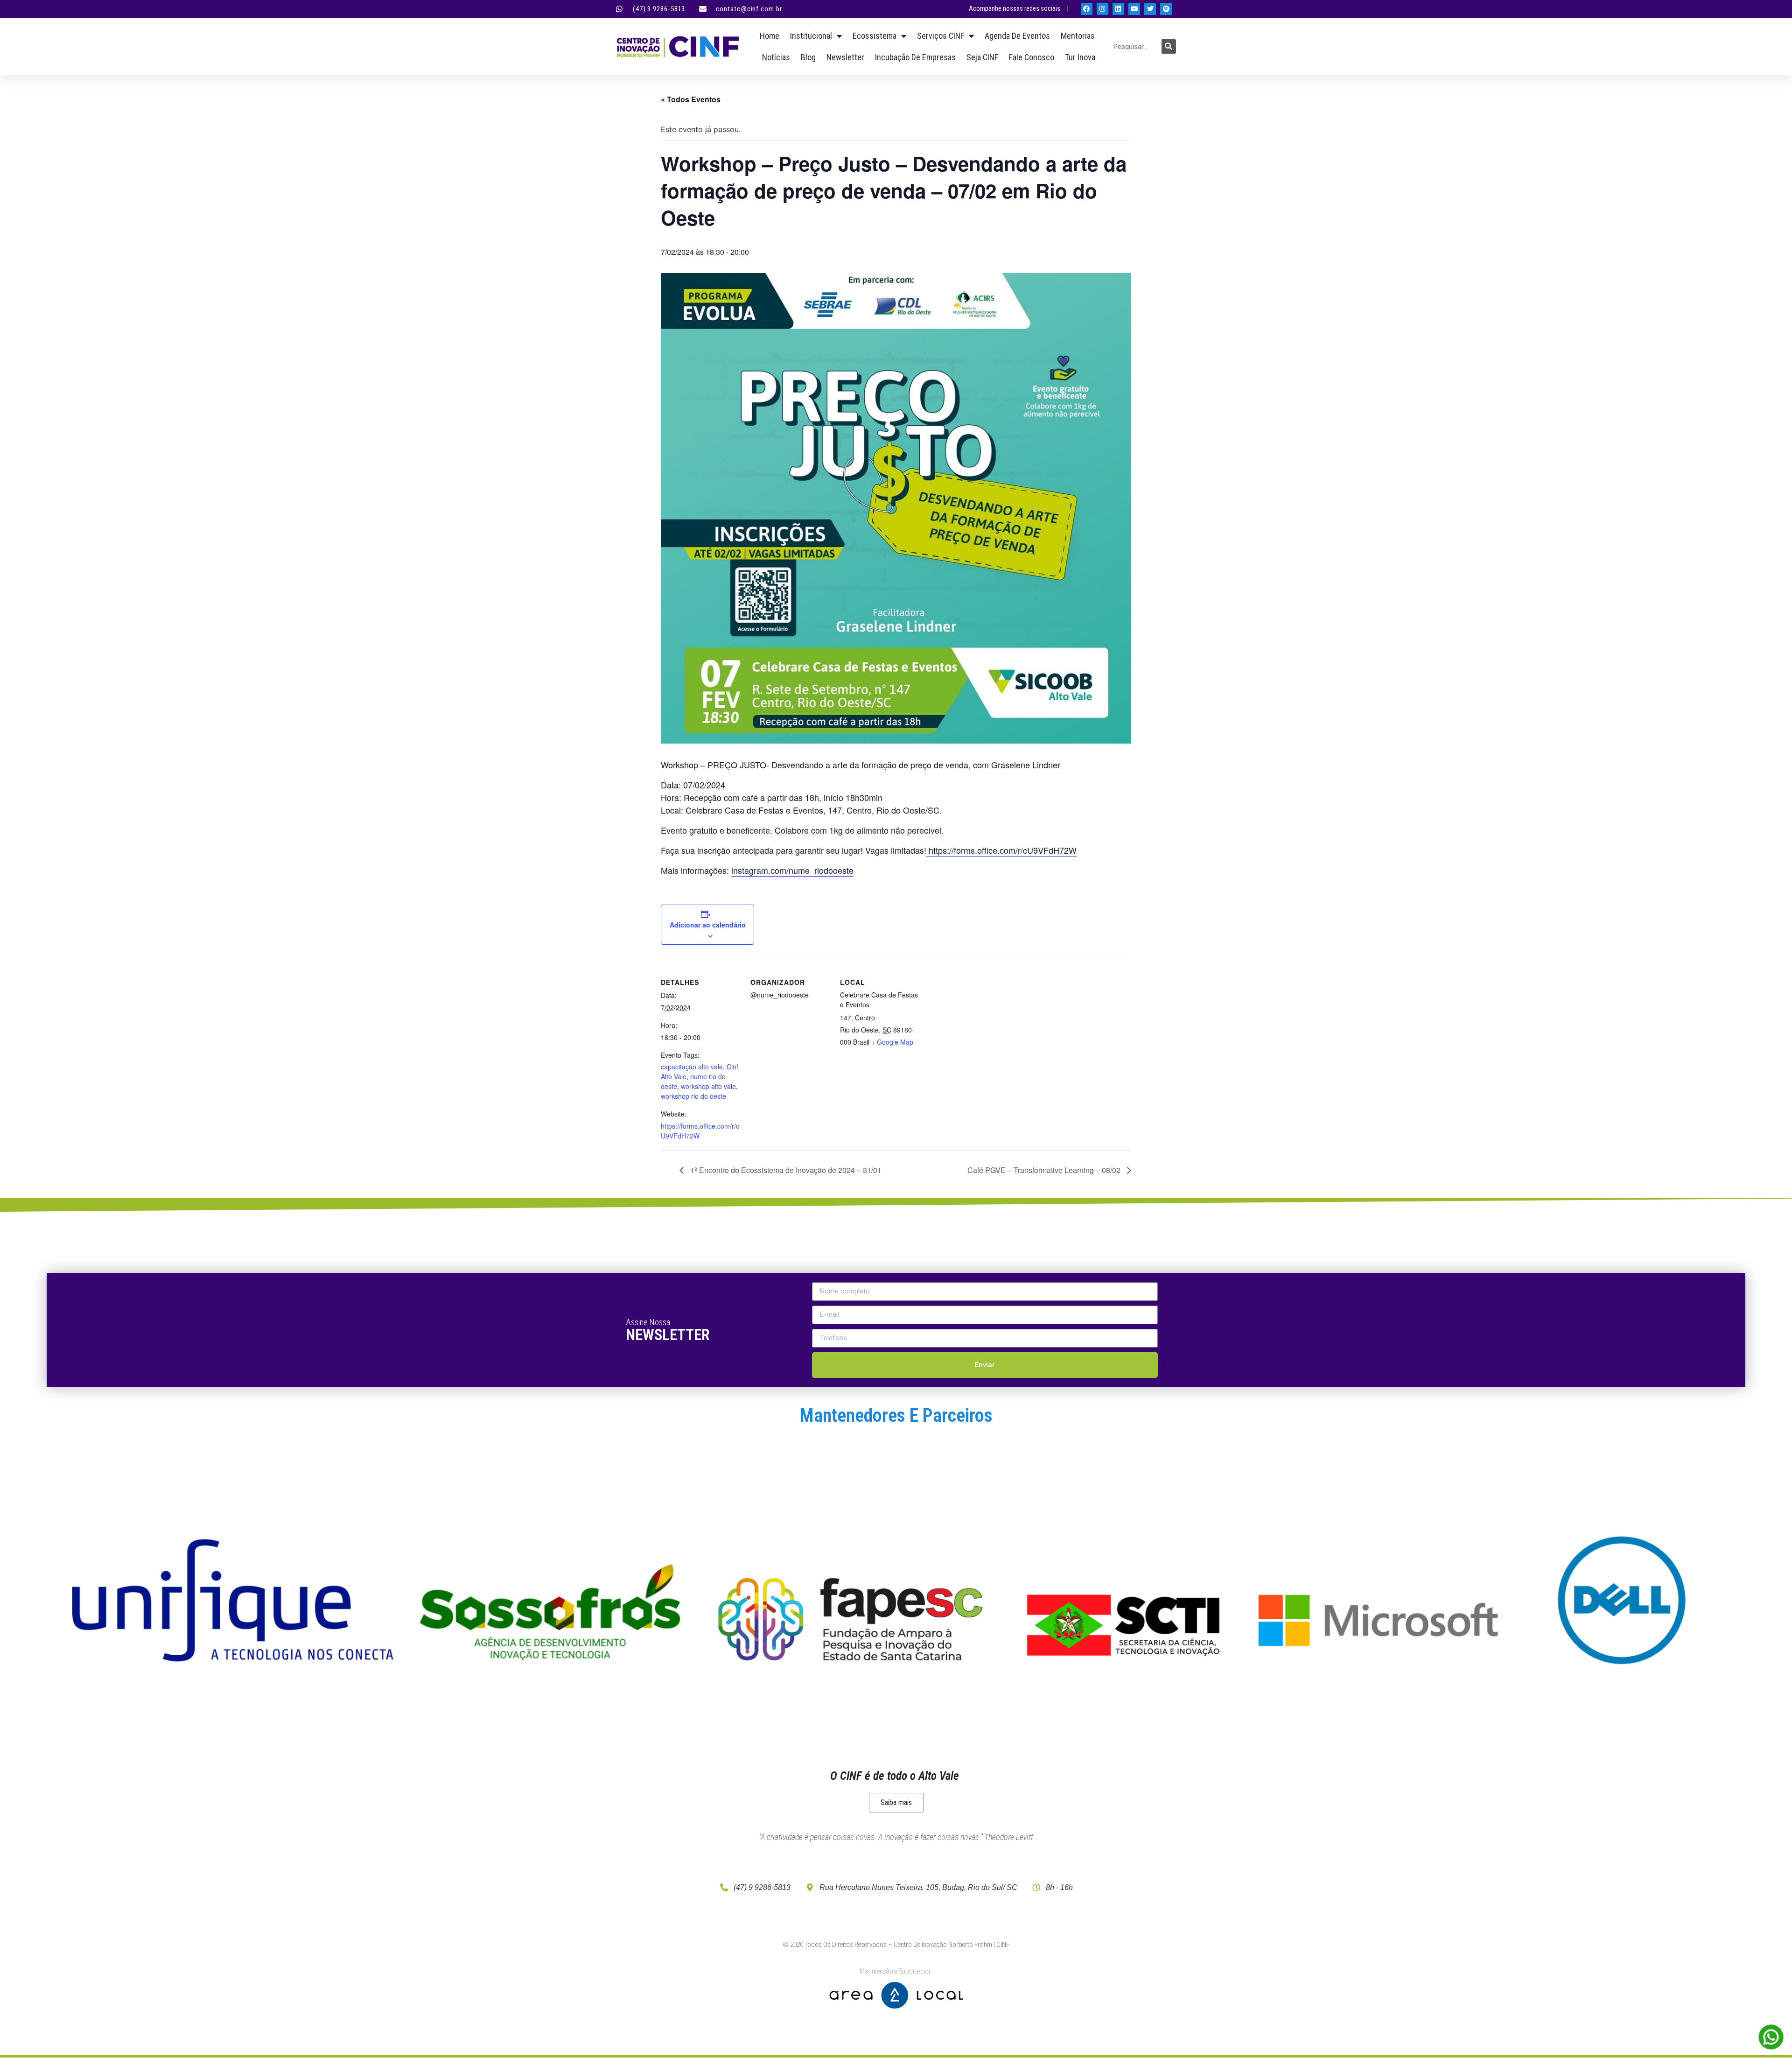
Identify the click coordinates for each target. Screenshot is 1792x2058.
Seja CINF (982, 57)
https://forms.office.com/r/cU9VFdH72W (1001, 850)
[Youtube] (1134, 9)
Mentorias (1078, 36)
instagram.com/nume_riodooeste (792, 870)
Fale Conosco (1032, 57)
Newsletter (845, 57)
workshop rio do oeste (693, 1096)
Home (770, 36)
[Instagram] (1102, 9)
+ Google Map (892, 1042)
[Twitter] (1150, 9)
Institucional (811, 36)
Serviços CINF (941, 36)
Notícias (776, 57)
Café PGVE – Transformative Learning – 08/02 (1045, 1170)
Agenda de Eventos (1017, 36)
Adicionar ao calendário (708, 925)
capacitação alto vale (692, 1067)
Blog (808, 57)
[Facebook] (1087, 9)
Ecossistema (875, 36)
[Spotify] (1166, 9)
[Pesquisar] (1169, 46)
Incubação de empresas (915, 57)
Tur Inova (1080, 57)
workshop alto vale (708, 1086)
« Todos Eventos (691, 99)
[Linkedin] (1118, 9)
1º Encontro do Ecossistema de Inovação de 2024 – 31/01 (785, 1170)
